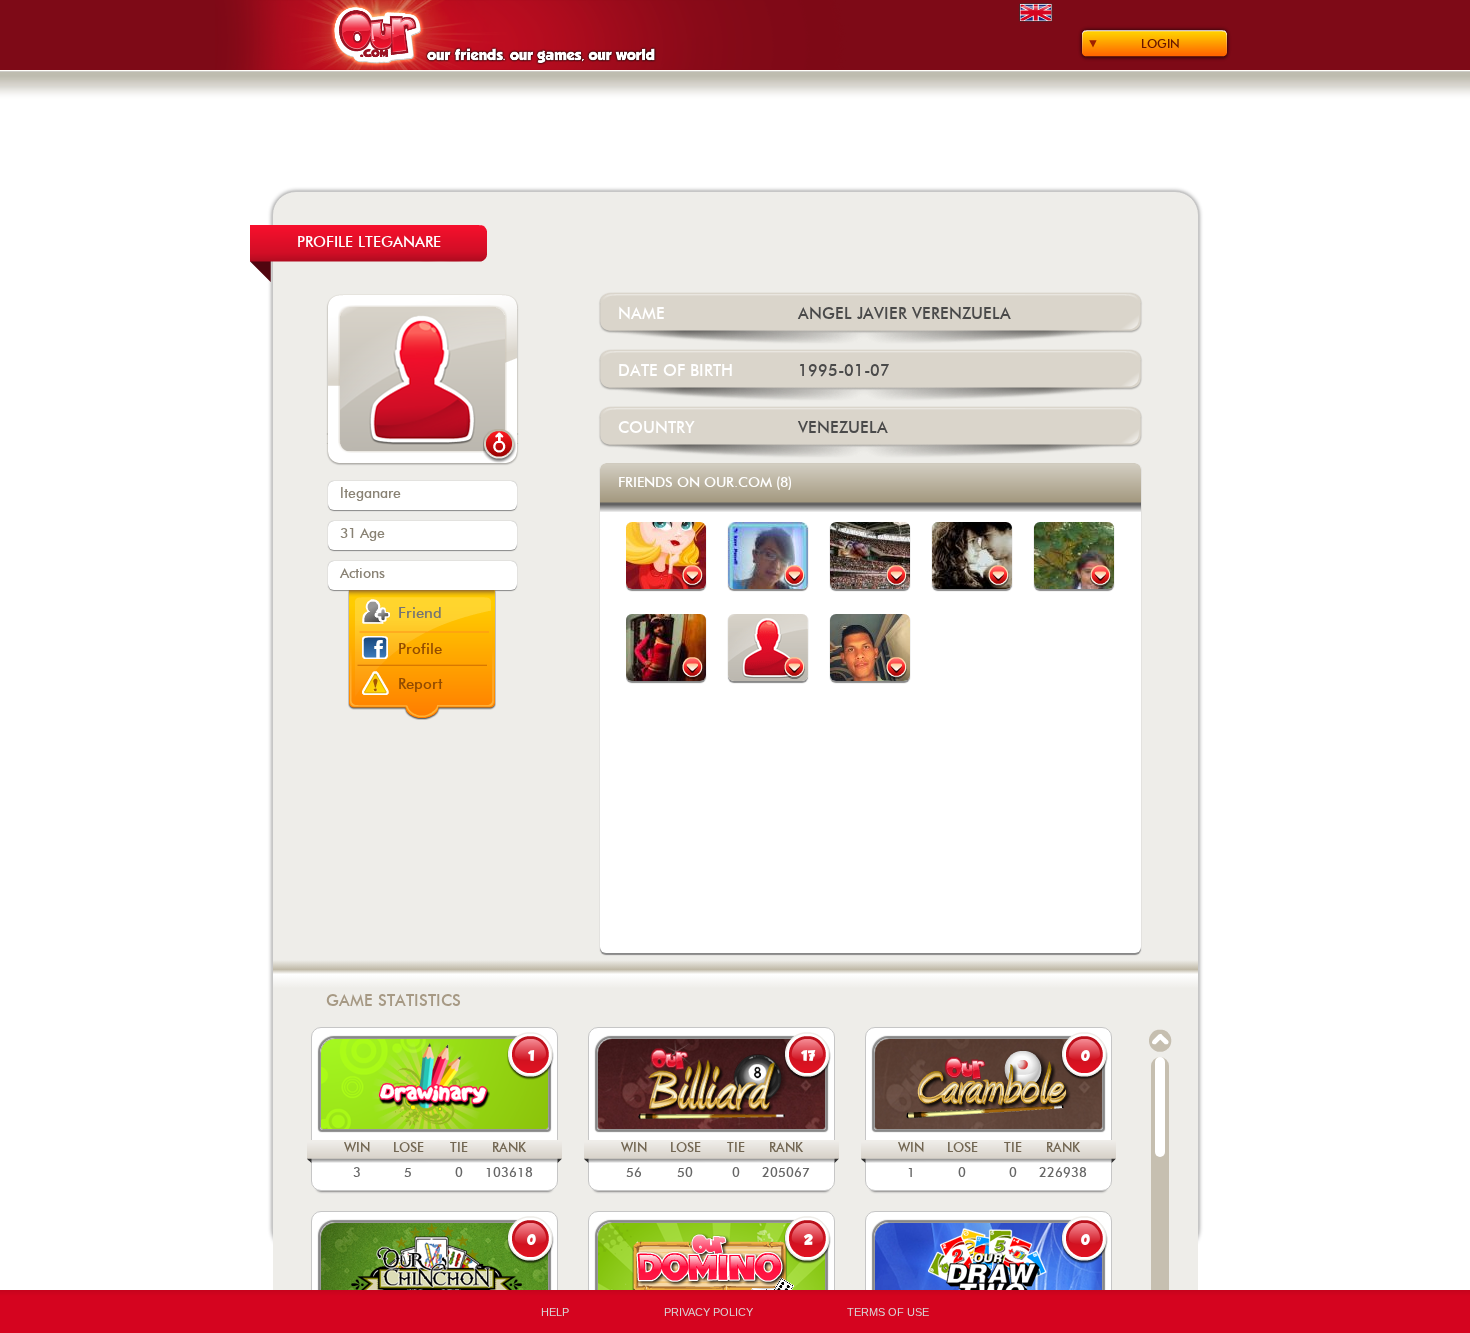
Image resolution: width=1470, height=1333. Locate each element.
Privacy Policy (708, 1312)
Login (1160, 44)
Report (420, 684)
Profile (420, 649)
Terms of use (888, 1312)
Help (555, 1312)
